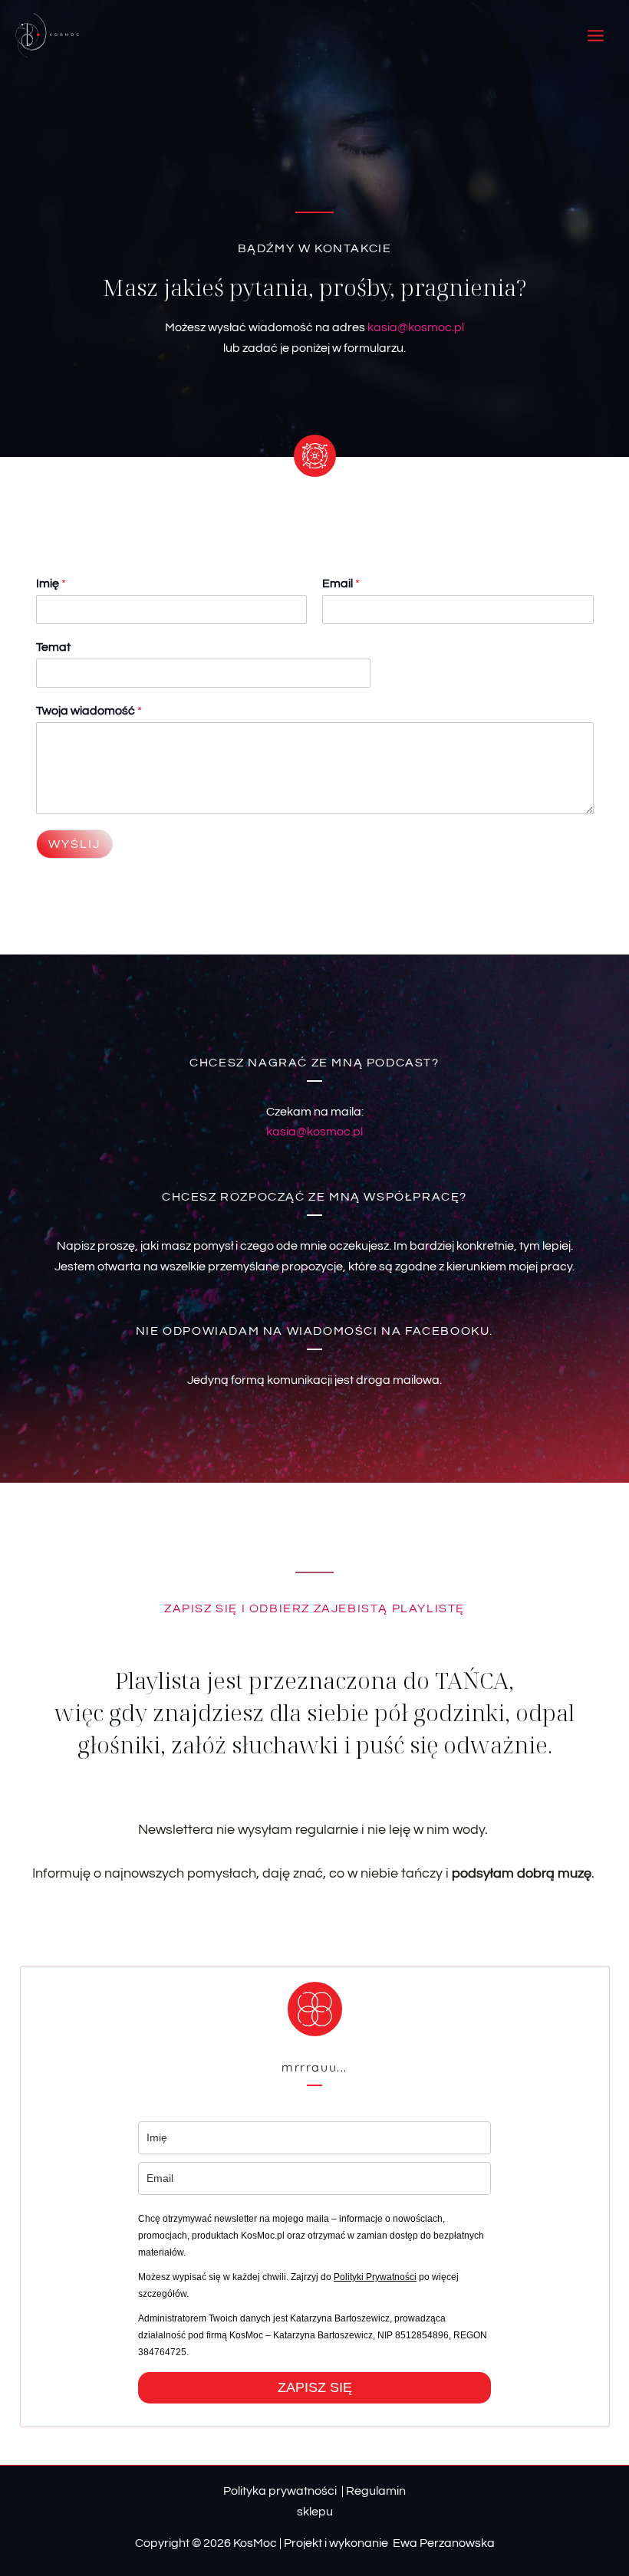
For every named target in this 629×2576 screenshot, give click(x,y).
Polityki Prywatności (375, 2277)
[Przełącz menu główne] (596, 35)
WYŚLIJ (74, 844)
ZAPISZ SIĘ (315, 2387)
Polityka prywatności (280, 2491)
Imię (51, 583)
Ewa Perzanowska (443, 2543)
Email (341, 583)
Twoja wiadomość (89, 711)
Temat (53, 647)
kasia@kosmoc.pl (416, 327)
